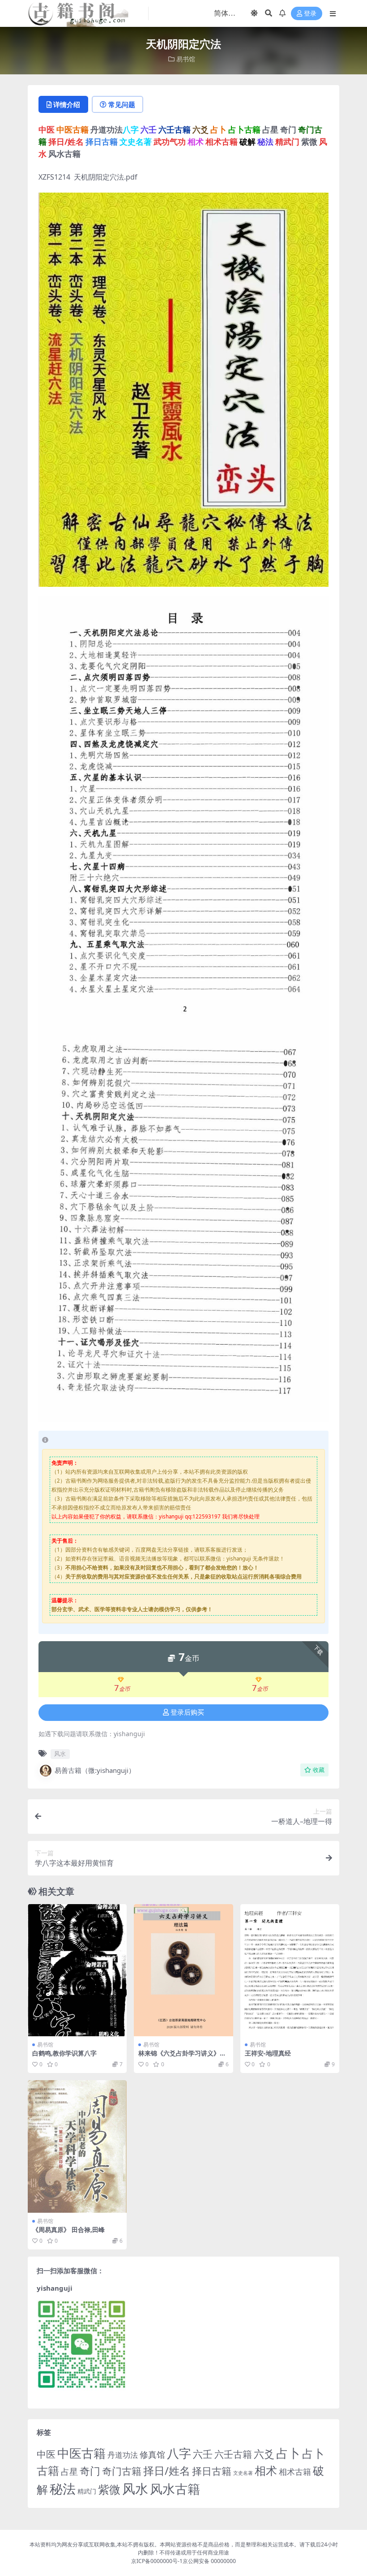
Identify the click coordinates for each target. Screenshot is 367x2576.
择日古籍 (212, 2471)
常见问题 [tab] (122, 104)
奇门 (90, 2471)
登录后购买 (187, 1712)
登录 (310, 14)
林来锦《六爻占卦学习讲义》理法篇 (182, 2057)
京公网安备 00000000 (209, 2561)
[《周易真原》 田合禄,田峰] (77, 2146)
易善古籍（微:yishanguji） (95, 1770)
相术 (266, 2470)
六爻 (264, 2454)
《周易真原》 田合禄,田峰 (68, 2230)
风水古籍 (175, 2489)
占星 (69, 2472)
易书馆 (186, 59)
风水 (60, 1754)
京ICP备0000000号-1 (157, 2561)
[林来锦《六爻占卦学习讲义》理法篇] (183, 1970)
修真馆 (152, 2454)
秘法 (63, 2489)
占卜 (288, 2453)
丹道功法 (123, 2455)
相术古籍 (295, 2471)
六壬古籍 (233, 2454)
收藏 (319, 1770)
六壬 (203, 2454)
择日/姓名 (167, 2471)
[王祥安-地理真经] (290, 1970)
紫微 (109, 2489)
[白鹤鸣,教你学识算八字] (77, 1970)
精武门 (87, 2491)
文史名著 (243, 2473)
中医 (46, 2454)
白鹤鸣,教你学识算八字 (64, 2053)
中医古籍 (81, 2453)
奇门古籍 (122, 2471)
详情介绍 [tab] (67, 104)
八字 (179, 2453)
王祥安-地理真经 (268, 2053)
